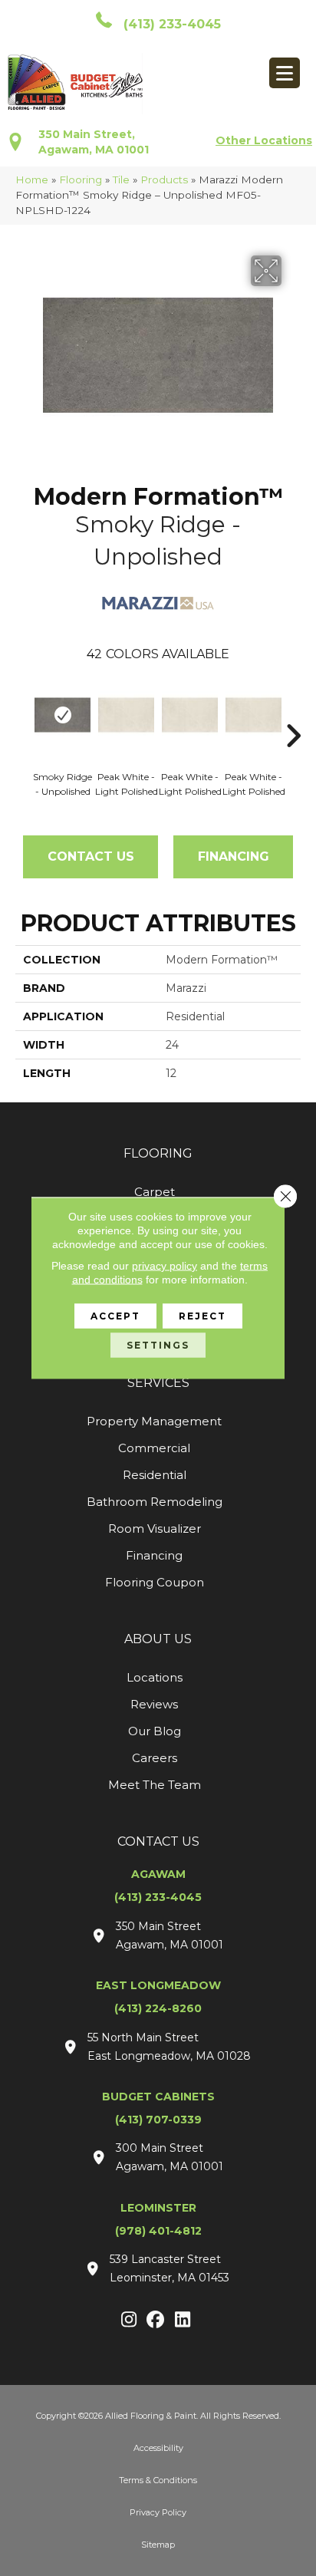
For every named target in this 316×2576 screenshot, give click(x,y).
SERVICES (158, 1383)
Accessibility (158, 2448)
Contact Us (91, 856)
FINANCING (234, 856)
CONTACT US (158, 1841)
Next (293, 713)
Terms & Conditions (158, 2480)
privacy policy (165, 1266)
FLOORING (158, 1153)
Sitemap (158, 2545)
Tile (121, 180)
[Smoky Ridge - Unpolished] (63, 715)
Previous (23, 713)
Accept (115, 1316)
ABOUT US (158, 1639)
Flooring (81, 180)
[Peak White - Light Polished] (126, 715)
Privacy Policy (158, 2512)
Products (164, 180)
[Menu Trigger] (285, 73)
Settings (158, 1345)
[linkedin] (183, 2321)
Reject (202, 1316)
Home (32, 180)
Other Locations (264, 140)
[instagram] (129, 2321)
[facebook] (156, 2321)
